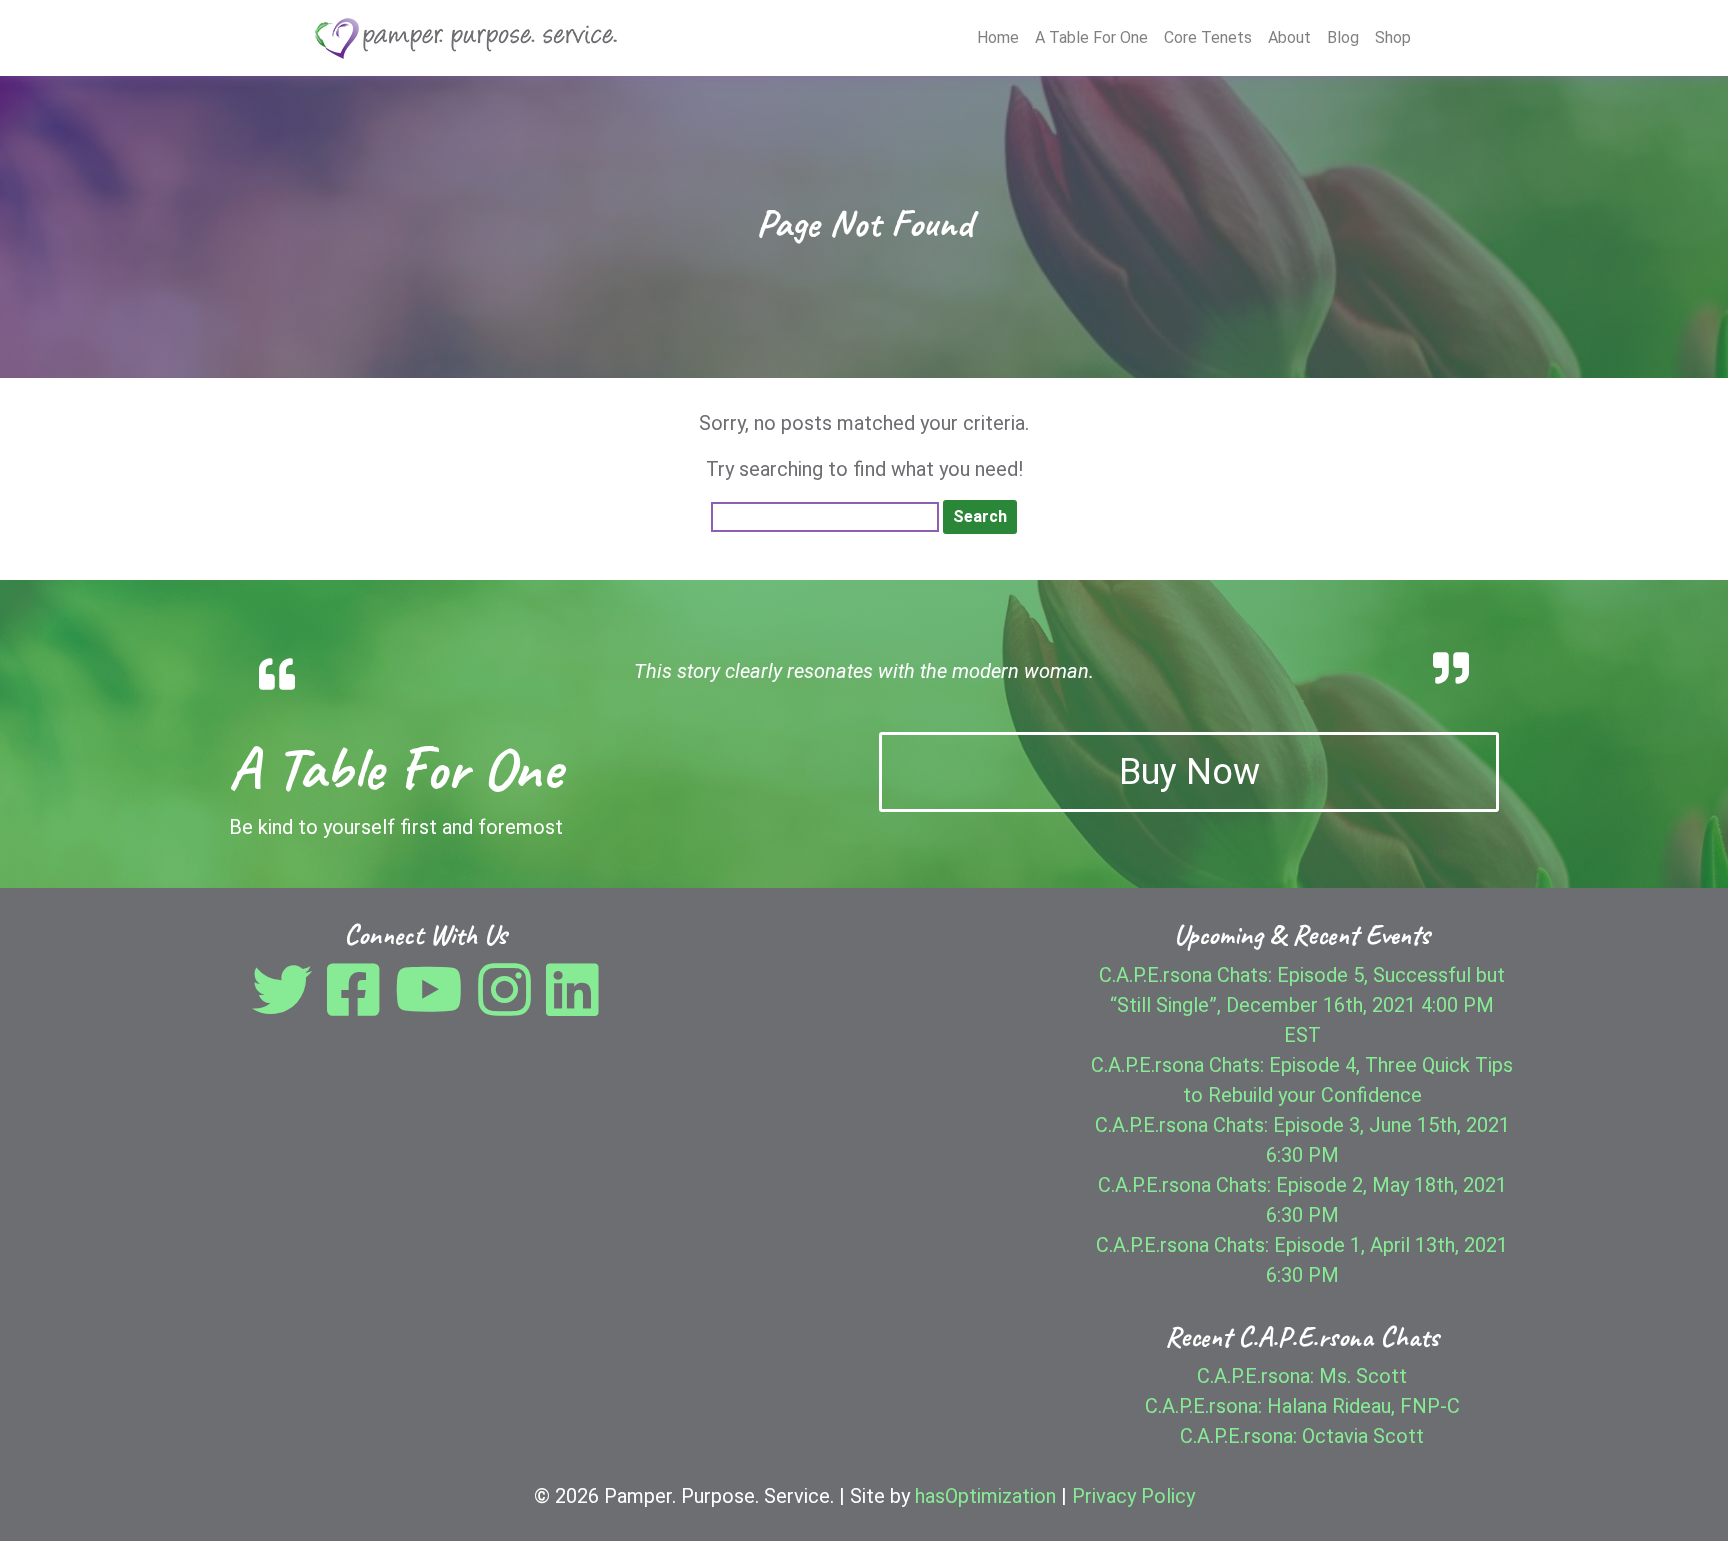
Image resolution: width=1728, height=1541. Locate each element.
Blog (1343, 37)
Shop (1393, 37)
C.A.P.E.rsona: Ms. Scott (1302, 1376)
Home (998, 37)
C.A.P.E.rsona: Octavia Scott (1302, 1436)
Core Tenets (1208, 37)
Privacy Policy (1133, 1496)
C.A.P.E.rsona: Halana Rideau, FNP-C (1302, 1406)
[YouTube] (434, 1005)
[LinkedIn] (572, 1005)
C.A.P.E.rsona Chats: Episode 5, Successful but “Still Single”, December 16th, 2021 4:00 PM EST (1302, 1005)
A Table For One (1091, 37)
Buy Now (1189, 772)
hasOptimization (985, 1496)
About (1289, 37)
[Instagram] (509, 1005)
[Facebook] (358, 1005)
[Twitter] (287, 1005)
